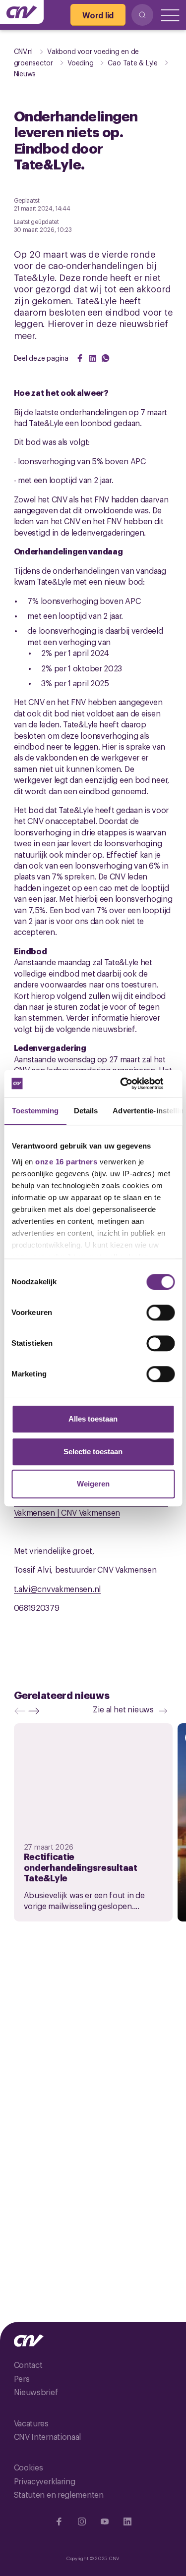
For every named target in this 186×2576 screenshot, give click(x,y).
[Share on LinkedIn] (93, 358)
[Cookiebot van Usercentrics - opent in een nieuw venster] (132, 1084)
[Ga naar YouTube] (105, 2521)
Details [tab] (86, 1111)
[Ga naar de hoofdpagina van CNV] (22, 12)
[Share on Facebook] (80, 358)
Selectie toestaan (93, 1452)
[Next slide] (36, 1711)
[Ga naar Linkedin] (127, 2521)
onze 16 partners (66, 1162)
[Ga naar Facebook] (59, 2521)
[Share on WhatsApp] (106, 358)
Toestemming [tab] (35, 1111)
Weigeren (93, 1484)
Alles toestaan (93, 1419)
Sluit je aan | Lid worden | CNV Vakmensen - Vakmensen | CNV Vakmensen (91, 1507)
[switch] (160, 1313)
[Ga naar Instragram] (82, 2521)
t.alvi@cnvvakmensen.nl (57, 1589)
